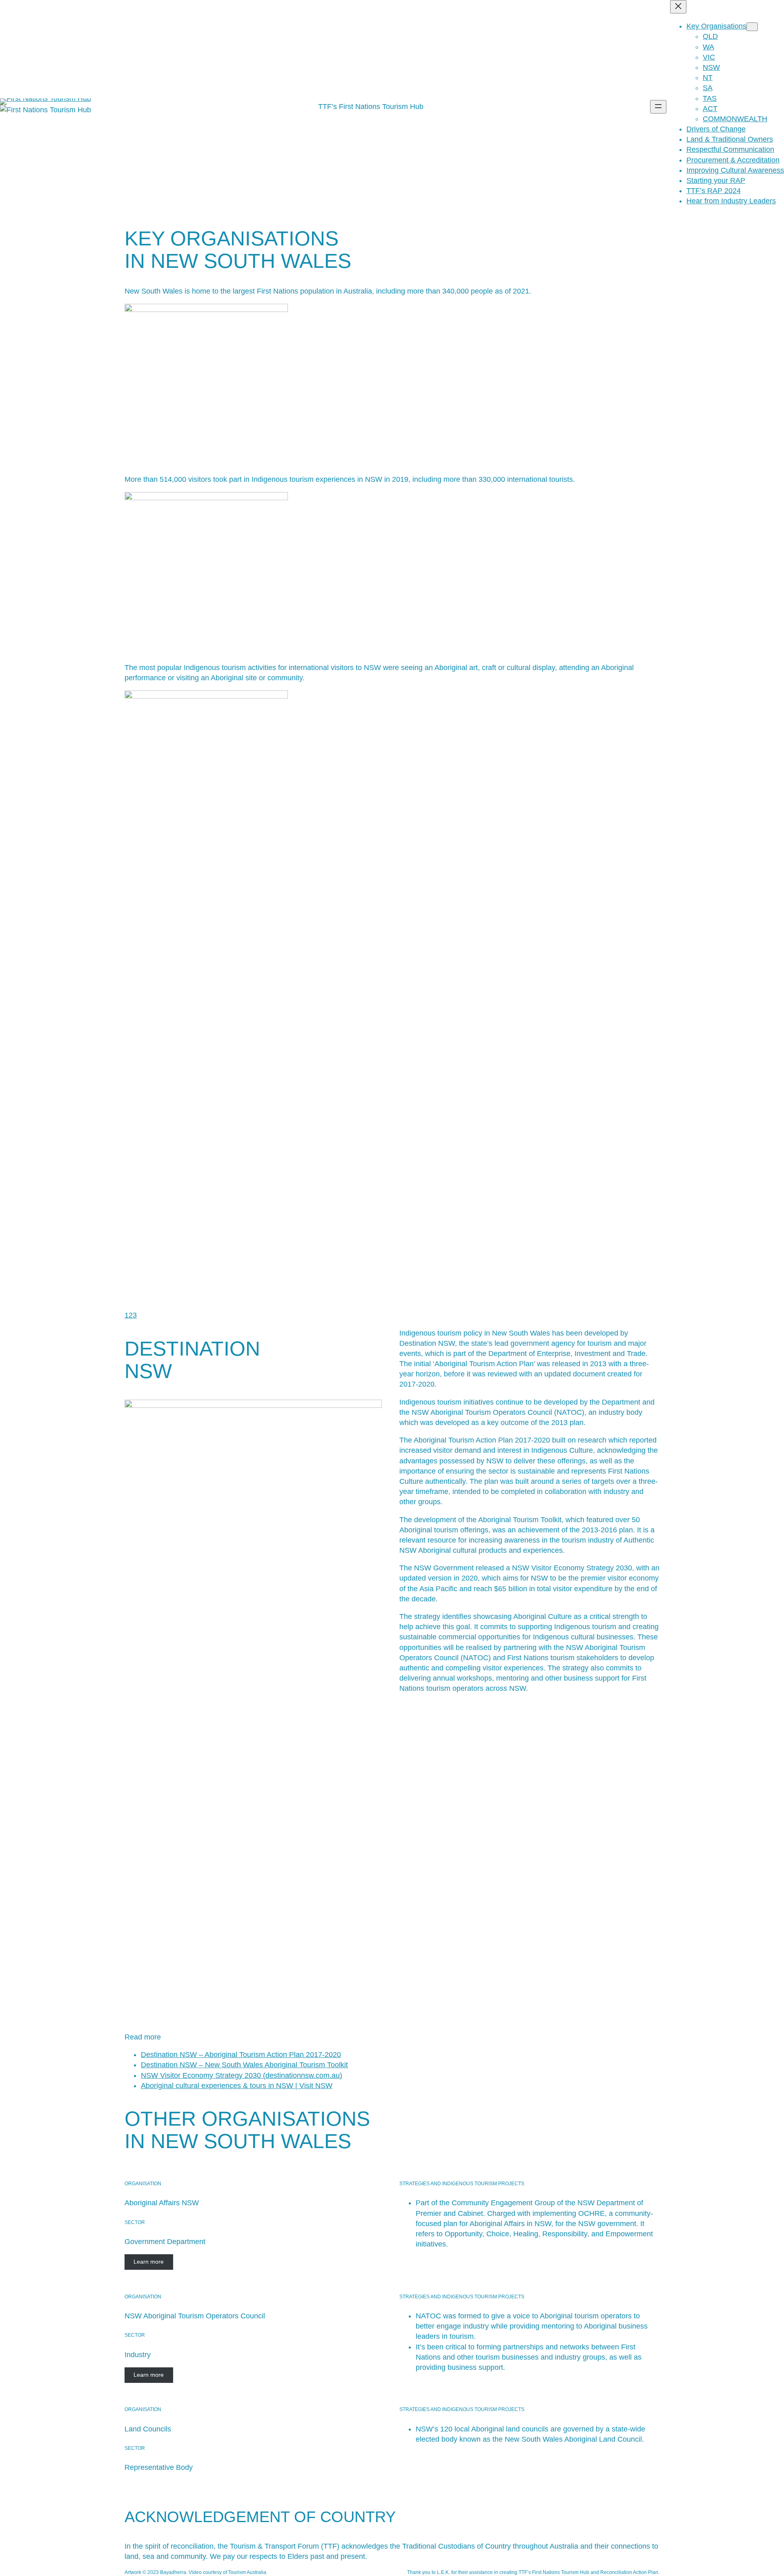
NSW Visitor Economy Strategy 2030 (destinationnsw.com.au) (242, 2075)
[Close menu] (678, 7)
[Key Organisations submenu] (752, 27)
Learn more (149, 2262)
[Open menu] (658, 107)
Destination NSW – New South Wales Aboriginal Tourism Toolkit (244, 2065)
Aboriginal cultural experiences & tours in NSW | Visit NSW (237, 2086)
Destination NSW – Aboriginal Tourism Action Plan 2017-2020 (241, 2055)
